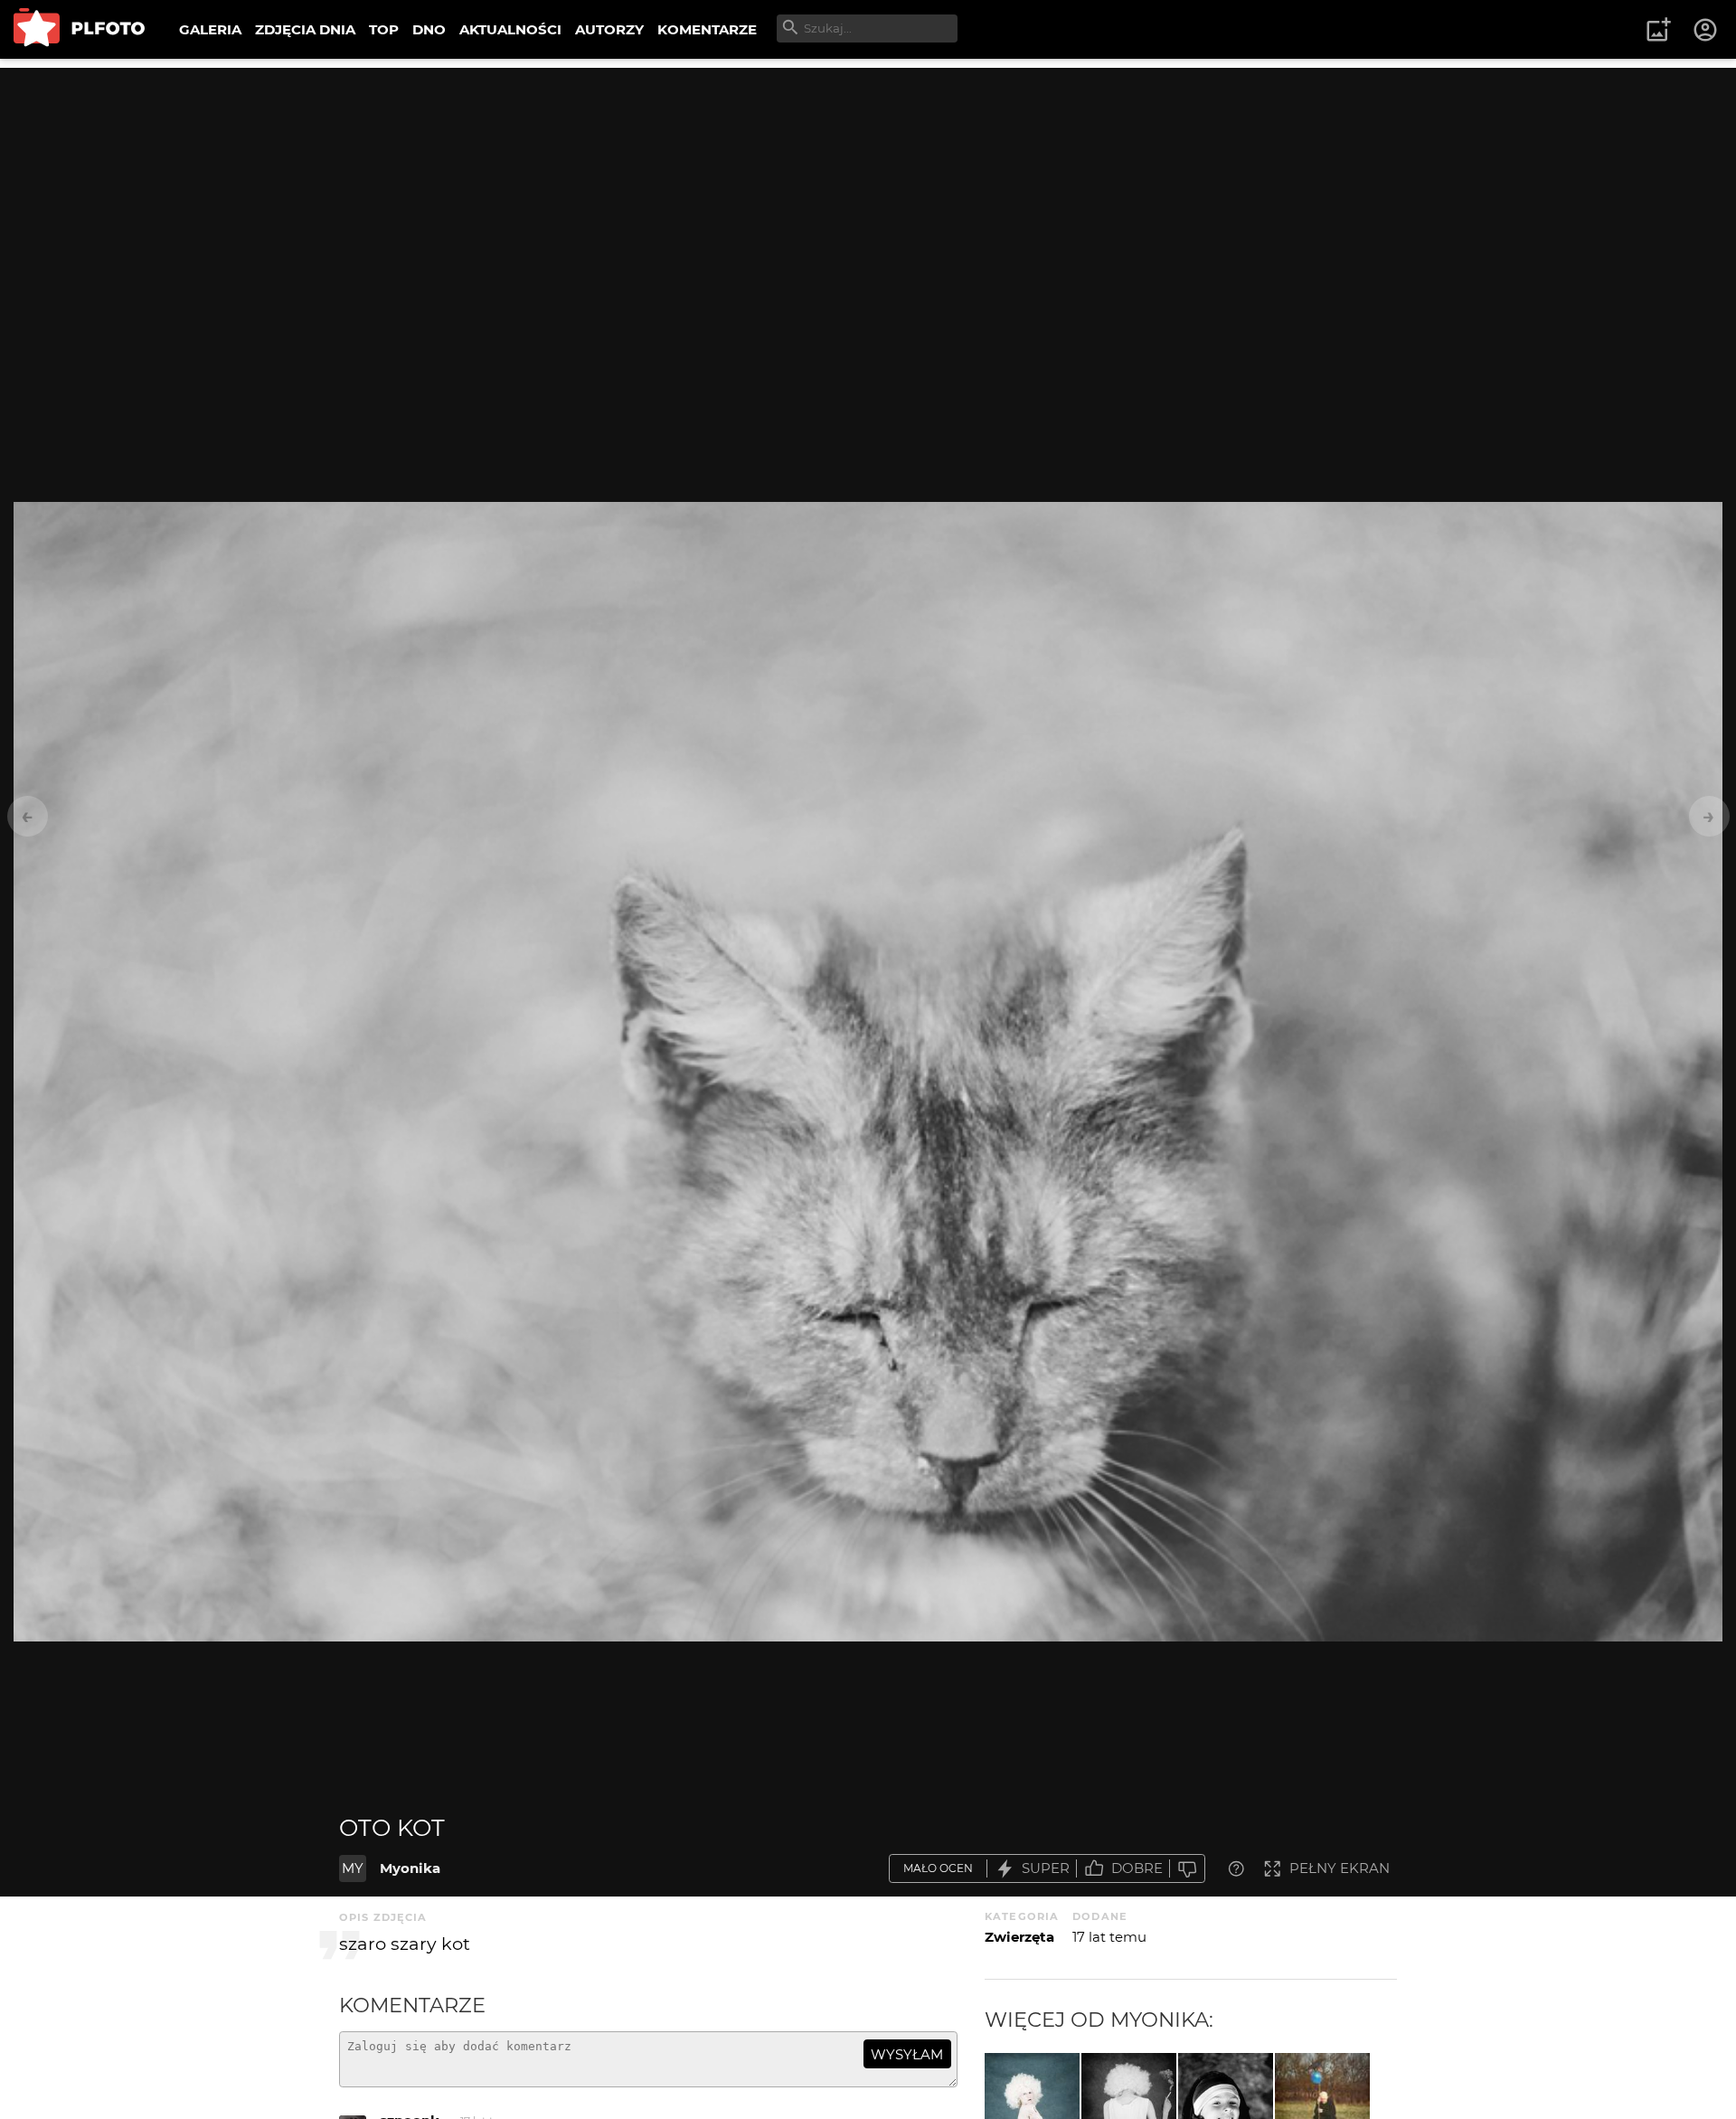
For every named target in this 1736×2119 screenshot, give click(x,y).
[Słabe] (1187, 1869)
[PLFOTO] (79, 29)
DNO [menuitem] (429, 29)
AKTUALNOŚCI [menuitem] (510, 29)
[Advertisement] (868, 194)
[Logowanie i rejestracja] (1706, 30)
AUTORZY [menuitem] (609, 29)
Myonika (410, 1868)
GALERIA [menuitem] (210, 29)
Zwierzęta (1019, 1937)
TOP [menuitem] (384, 29)
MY (353, 1868)
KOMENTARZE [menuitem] (707, 29)
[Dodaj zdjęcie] (1658, 30)
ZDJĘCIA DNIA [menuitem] (305, 29)
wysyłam (907, 2054)
